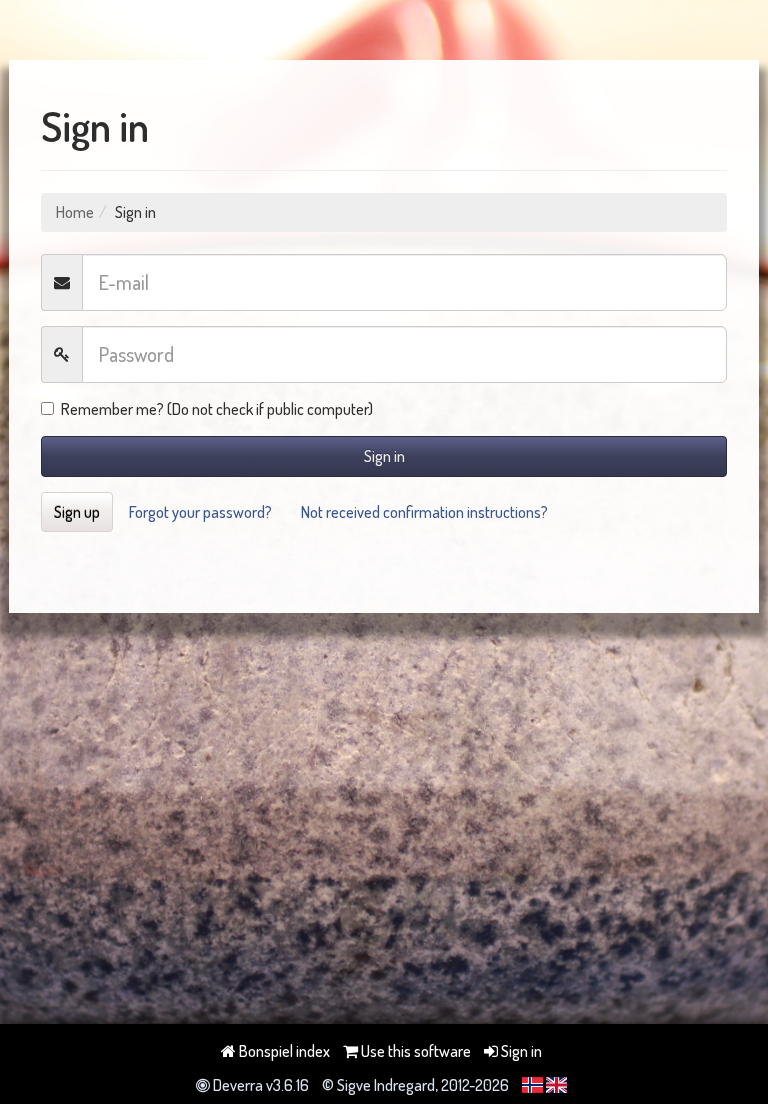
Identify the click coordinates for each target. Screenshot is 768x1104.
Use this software (414, 1051)
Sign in (384, 456)
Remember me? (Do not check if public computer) (217, 409)
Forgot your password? (200, 512)
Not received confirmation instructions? (424, 512)
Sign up (77, 512)
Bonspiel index (283, 1051)
